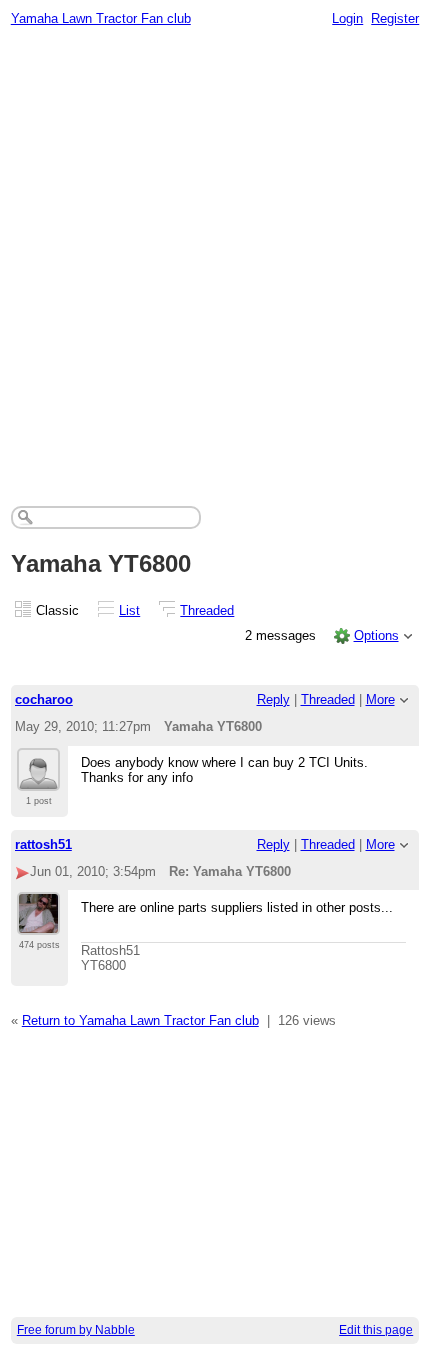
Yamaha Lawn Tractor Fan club (101, 18)
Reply (273, 699)
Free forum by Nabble (76, 1330)
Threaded (207, 610)
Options (376, 635)
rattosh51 (43, 844)
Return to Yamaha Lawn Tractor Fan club (140, 1020)
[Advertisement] (215, 261)
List (129, 610)
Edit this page (376, 1330)
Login (347, 18)
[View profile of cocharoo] (38, 779)
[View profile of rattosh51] (38, 923)
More (380, 699)
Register (395, 18)
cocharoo (44, 699)
